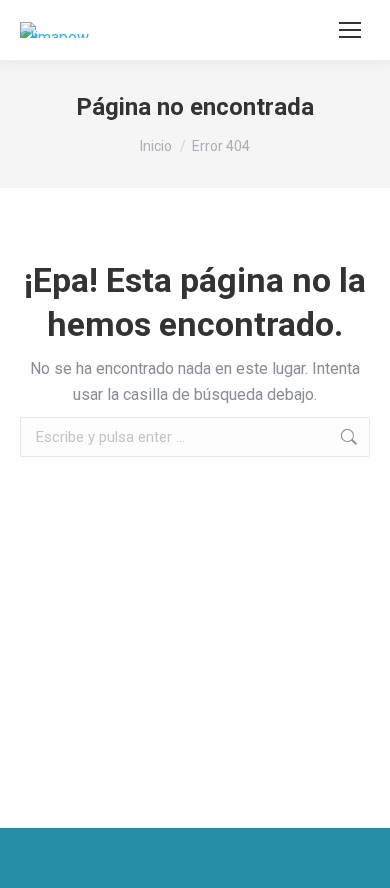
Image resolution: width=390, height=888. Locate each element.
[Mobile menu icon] (350, 30)
